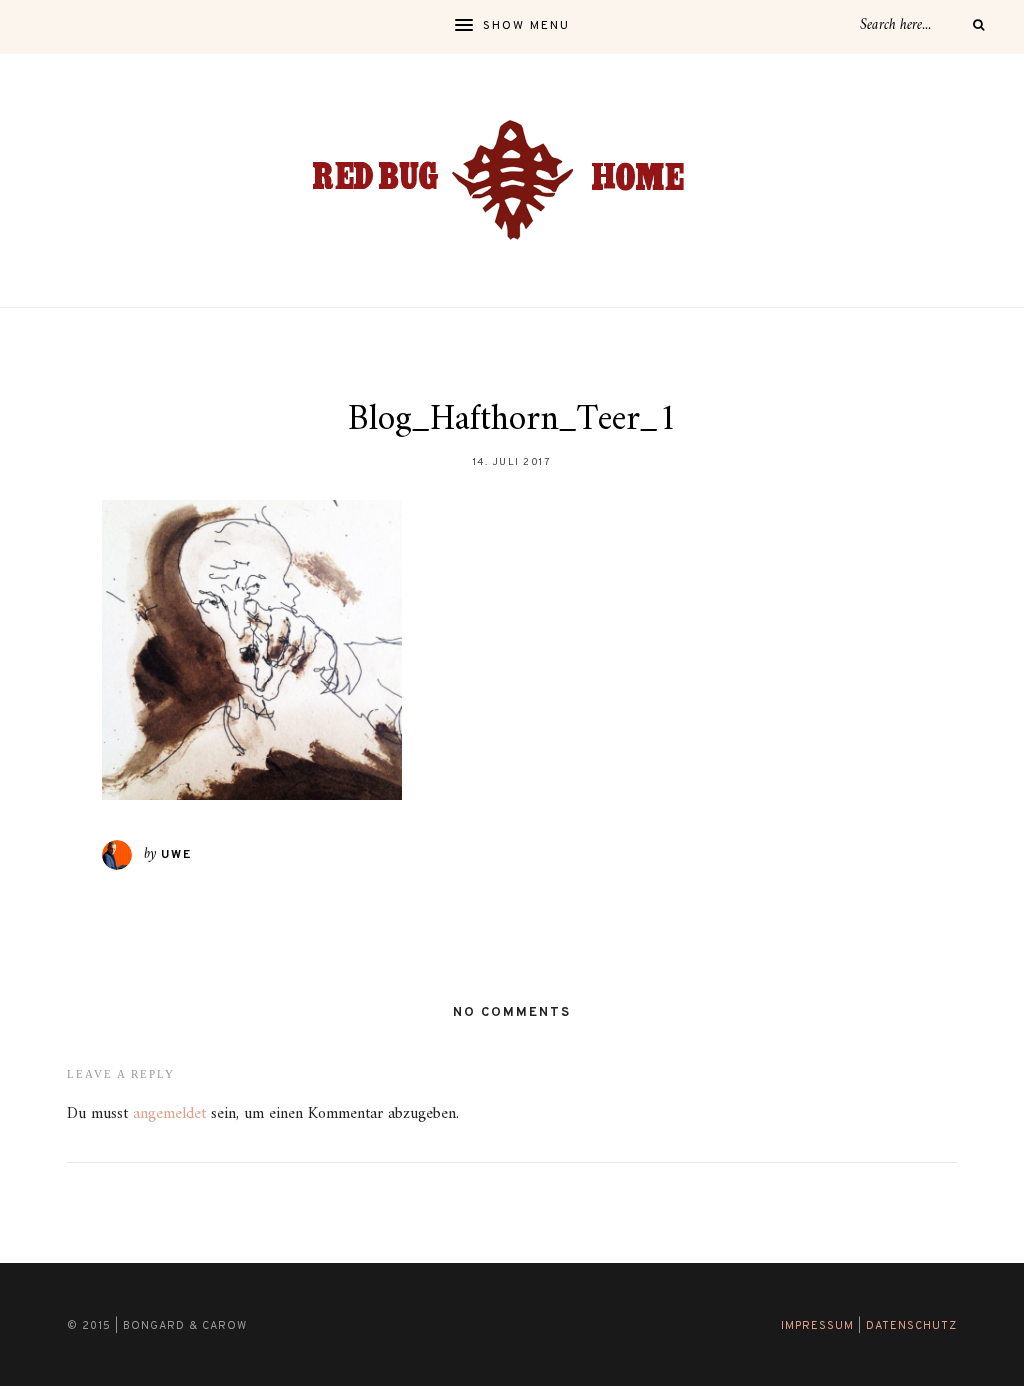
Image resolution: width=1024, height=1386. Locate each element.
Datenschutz (911, 1326)
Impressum (817, 1326)
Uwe (176, 855)
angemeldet (169, 1114)
